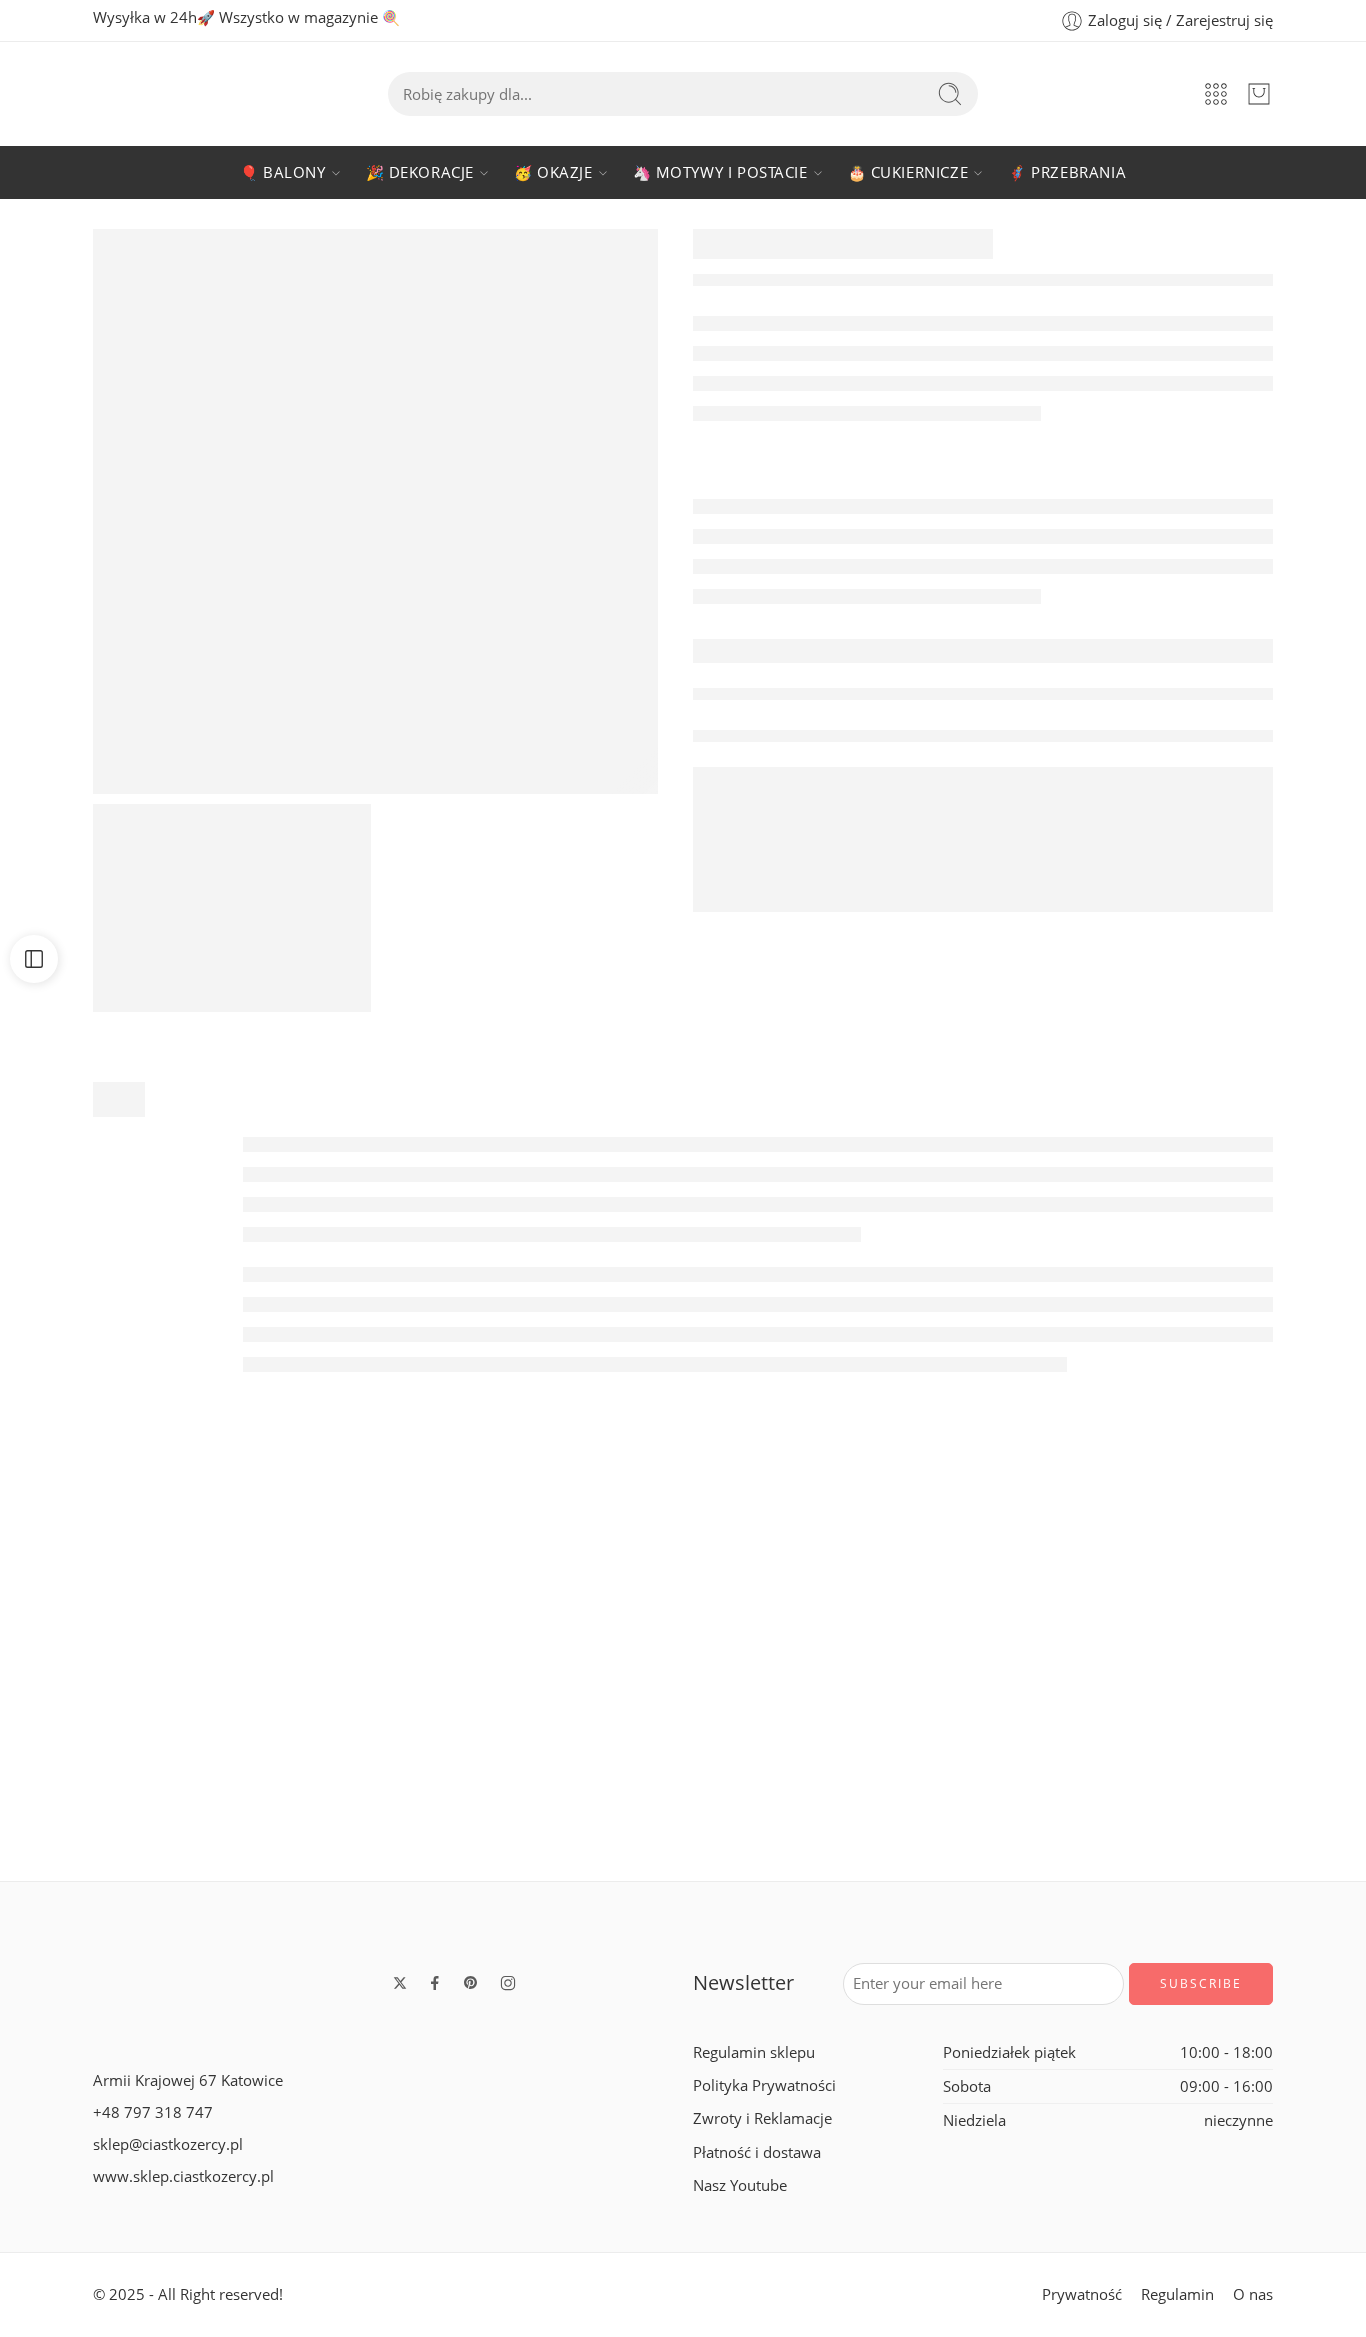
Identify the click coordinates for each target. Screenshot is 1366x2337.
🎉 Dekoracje (420, 172)
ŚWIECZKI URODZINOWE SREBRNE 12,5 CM (999, 1755)
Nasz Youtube (740, 2185)
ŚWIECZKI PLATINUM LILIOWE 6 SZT (694, 1818)
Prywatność (1082, 2294)
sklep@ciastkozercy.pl (168, 2144)
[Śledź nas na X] (400, 1983)
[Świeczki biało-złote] (136, 1662)
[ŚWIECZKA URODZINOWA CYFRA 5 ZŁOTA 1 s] (232, 908)
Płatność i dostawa (757, 2152)
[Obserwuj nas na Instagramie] (508, 1983)
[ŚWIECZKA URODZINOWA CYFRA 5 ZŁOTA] (375, 511)
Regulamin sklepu (754, 2052)
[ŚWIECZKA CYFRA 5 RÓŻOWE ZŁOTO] (1229, 1662)
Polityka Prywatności (764, 2085)
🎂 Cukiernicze (908, 172)
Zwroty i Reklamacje (762, 2118)
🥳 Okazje (553, 172)
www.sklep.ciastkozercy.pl (183, 2176)
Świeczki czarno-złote (410, 1818)
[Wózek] (1259, 94)
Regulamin (1177, 2294)
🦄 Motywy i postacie (720, 172)
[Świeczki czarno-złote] (409, 1662)
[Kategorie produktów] (1216, 94)
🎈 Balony (283, 172)
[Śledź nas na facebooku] (435, 1983)
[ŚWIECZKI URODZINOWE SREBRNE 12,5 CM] (956, 1631)
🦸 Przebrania (1067, 172)
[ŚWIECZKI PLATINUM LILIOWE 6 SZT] (682, 1662)
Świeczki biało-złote (136, 1818)
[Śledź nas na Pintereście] (471, 1983)
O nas (1253, 2294)
